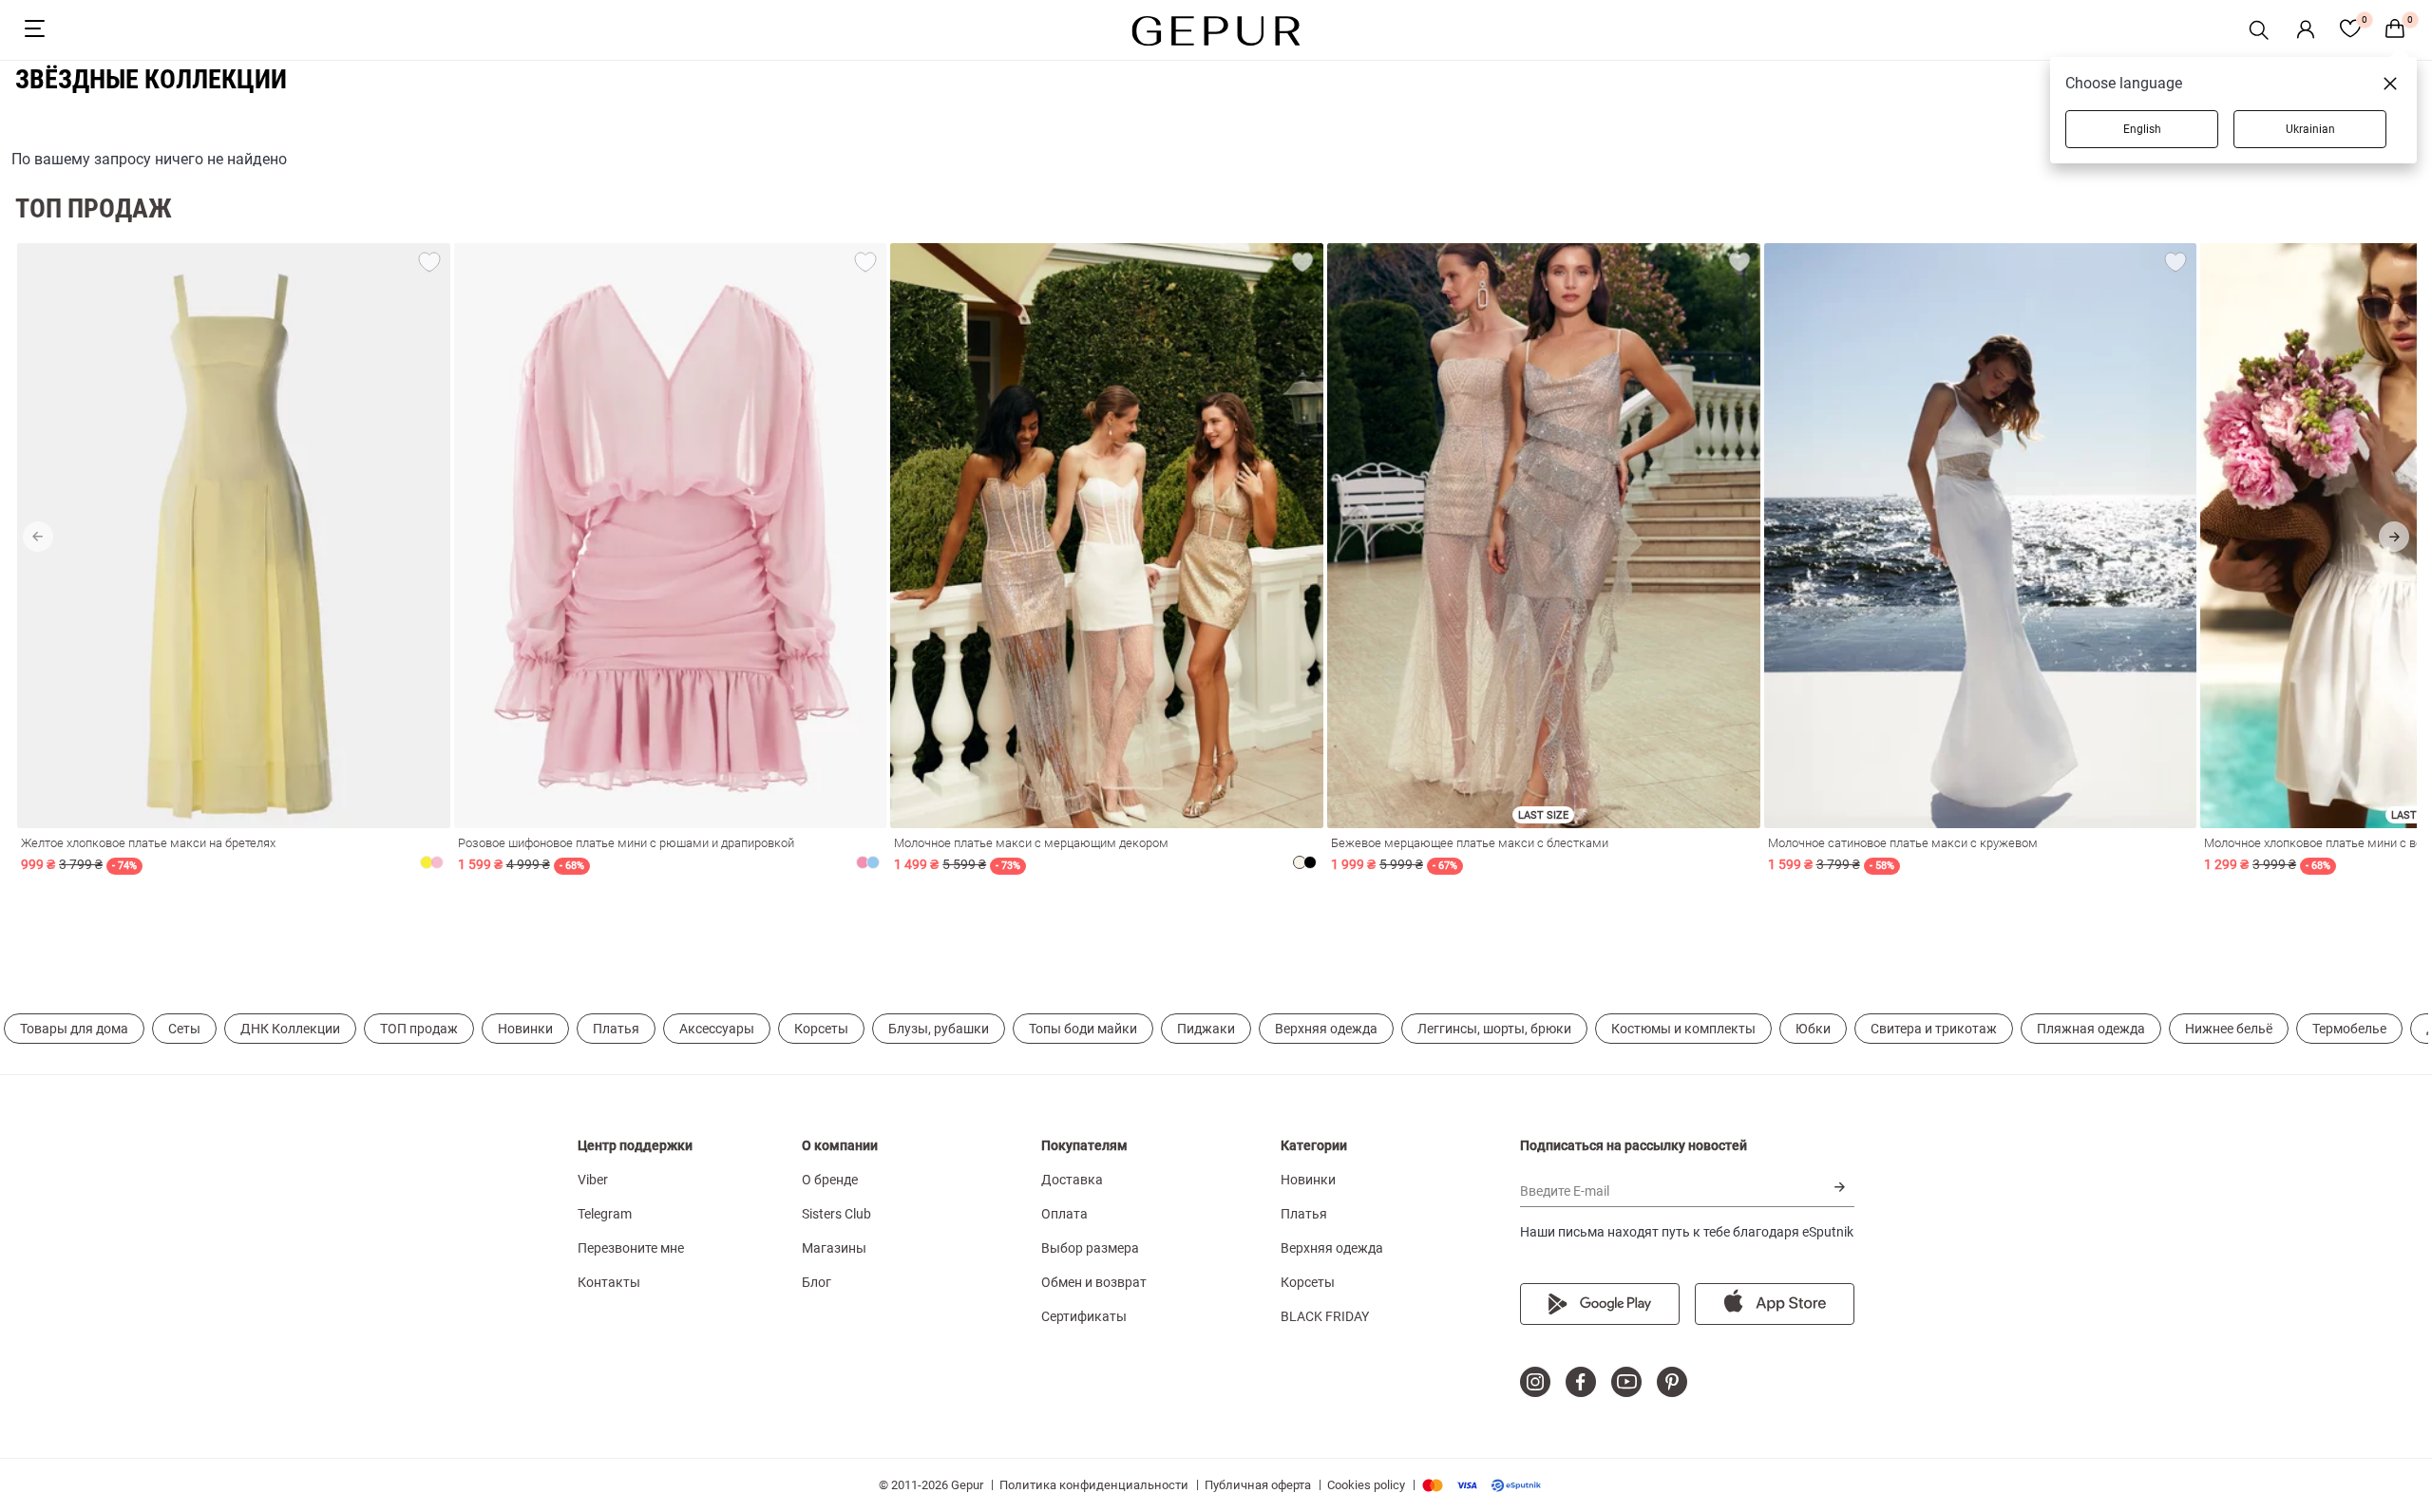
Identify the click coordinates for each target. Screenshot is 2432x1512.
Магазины (834, 1248)
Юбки (1813, 1029)
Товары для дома (74, 1029)
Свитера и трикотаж (1934, 1029)
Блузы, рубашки (939, 1029)
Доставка (1072, 1180)
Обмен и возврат (1094, 1282)
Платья (616, 1029)
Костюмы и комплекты (1683, 1029)
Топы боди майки (1083, 1029)
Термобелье (2349, 1029)
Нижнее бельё (2229, 1029)
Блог (817, 1282)
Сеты (184, 1029)
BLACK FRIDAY (1325, 1316)
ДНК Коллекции (290, 1029)
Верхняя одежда (1326, 1029)
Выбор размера (1090, 1248)
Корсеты (821, 1029)
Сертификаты (1084, 1316)
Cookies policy (1366, 1485)
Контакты (609, 1282)
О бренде (830, 1180)
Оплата (1064, 1214)
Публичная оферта (1258, 1485)
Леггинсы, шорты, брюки (1494, 1029)
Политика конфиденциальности (1094, 1485)
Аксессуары (717, 1029)
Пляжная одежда (2091, 1029)
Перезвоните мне (631, 1248)
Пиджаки (1206, 1029)
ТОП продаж (419, 1029)
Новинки (525, 1029)
